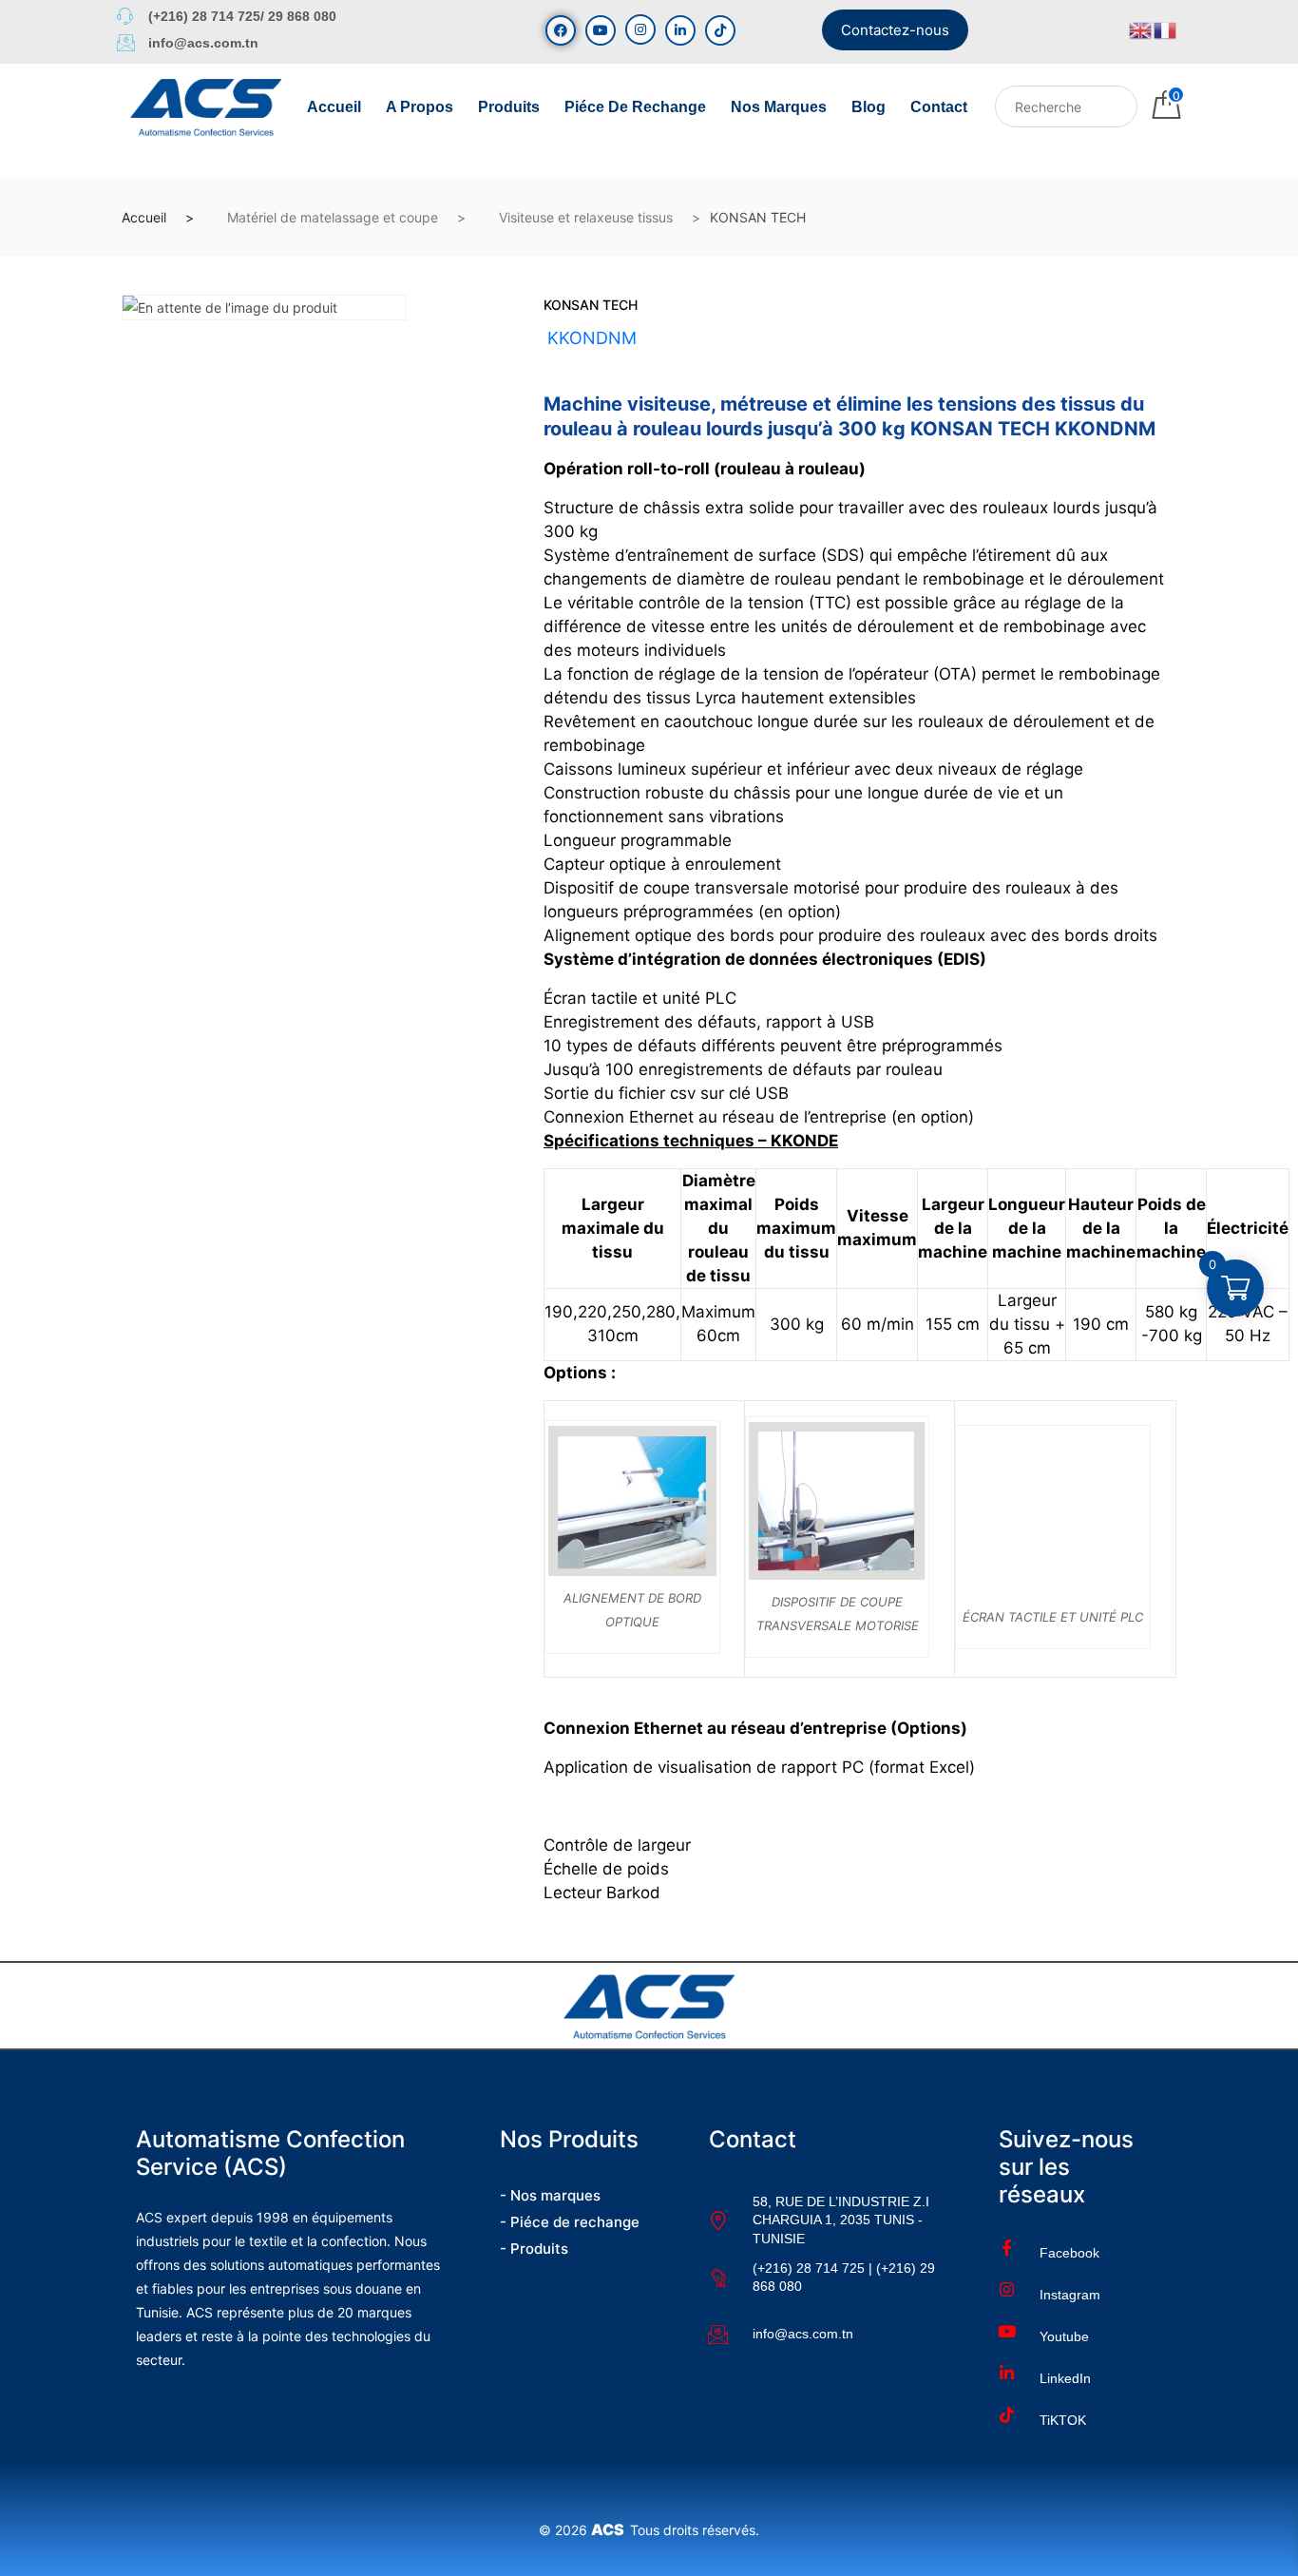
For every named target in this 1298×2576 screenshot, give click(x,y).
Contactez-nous (895, 30)
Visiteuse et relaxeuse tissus (586, 217)
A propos (420, 107)
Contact (939, 107)
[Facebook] (561, 30)
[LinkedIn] (680, 30)
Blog (869, 107)
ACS (611, 2529)
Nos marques (779, 107)
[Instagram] (640, 29)
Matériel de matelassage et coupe (333, 217)
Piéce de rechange (635, 107)
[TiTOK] (720, 30)
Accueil (334, 107)
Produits (509, 107)
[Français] (1166, 29)
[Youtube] (601, 30)
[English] (1141, 29)
